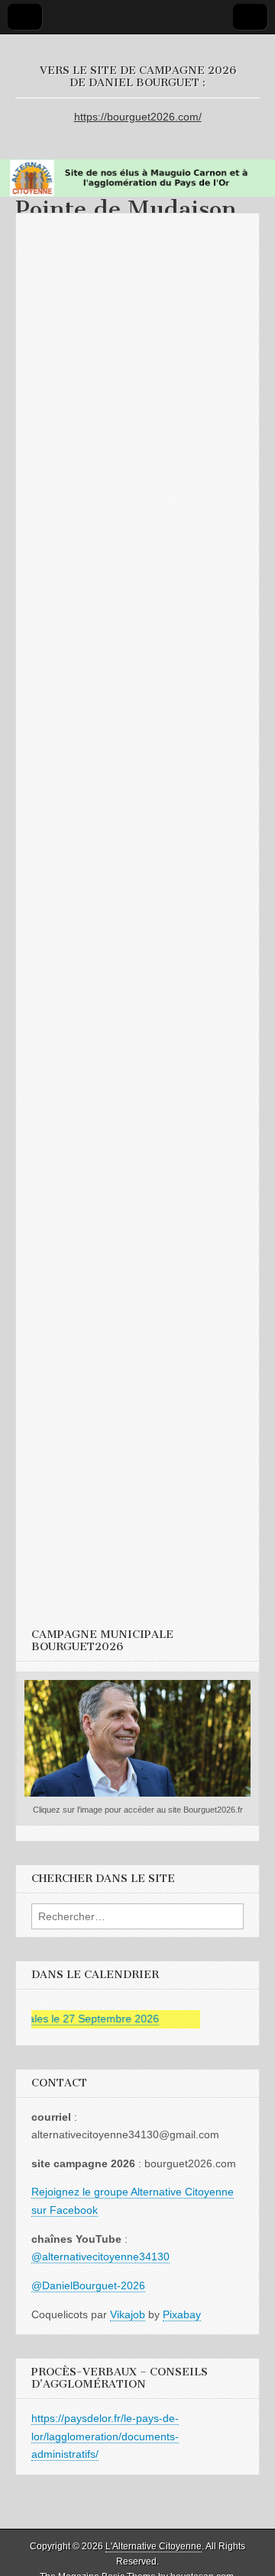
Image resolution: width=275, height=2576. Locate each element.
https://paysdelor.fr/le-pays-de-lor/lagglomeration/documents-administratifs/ (105, 2436)
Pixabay (182, 2314)
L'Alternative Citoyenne (154, 2546)
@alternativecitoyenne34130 (100, 2256)
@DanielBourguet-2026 (88, 2285)
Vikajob (128, 2314)
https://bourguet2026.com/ (138, 117)
